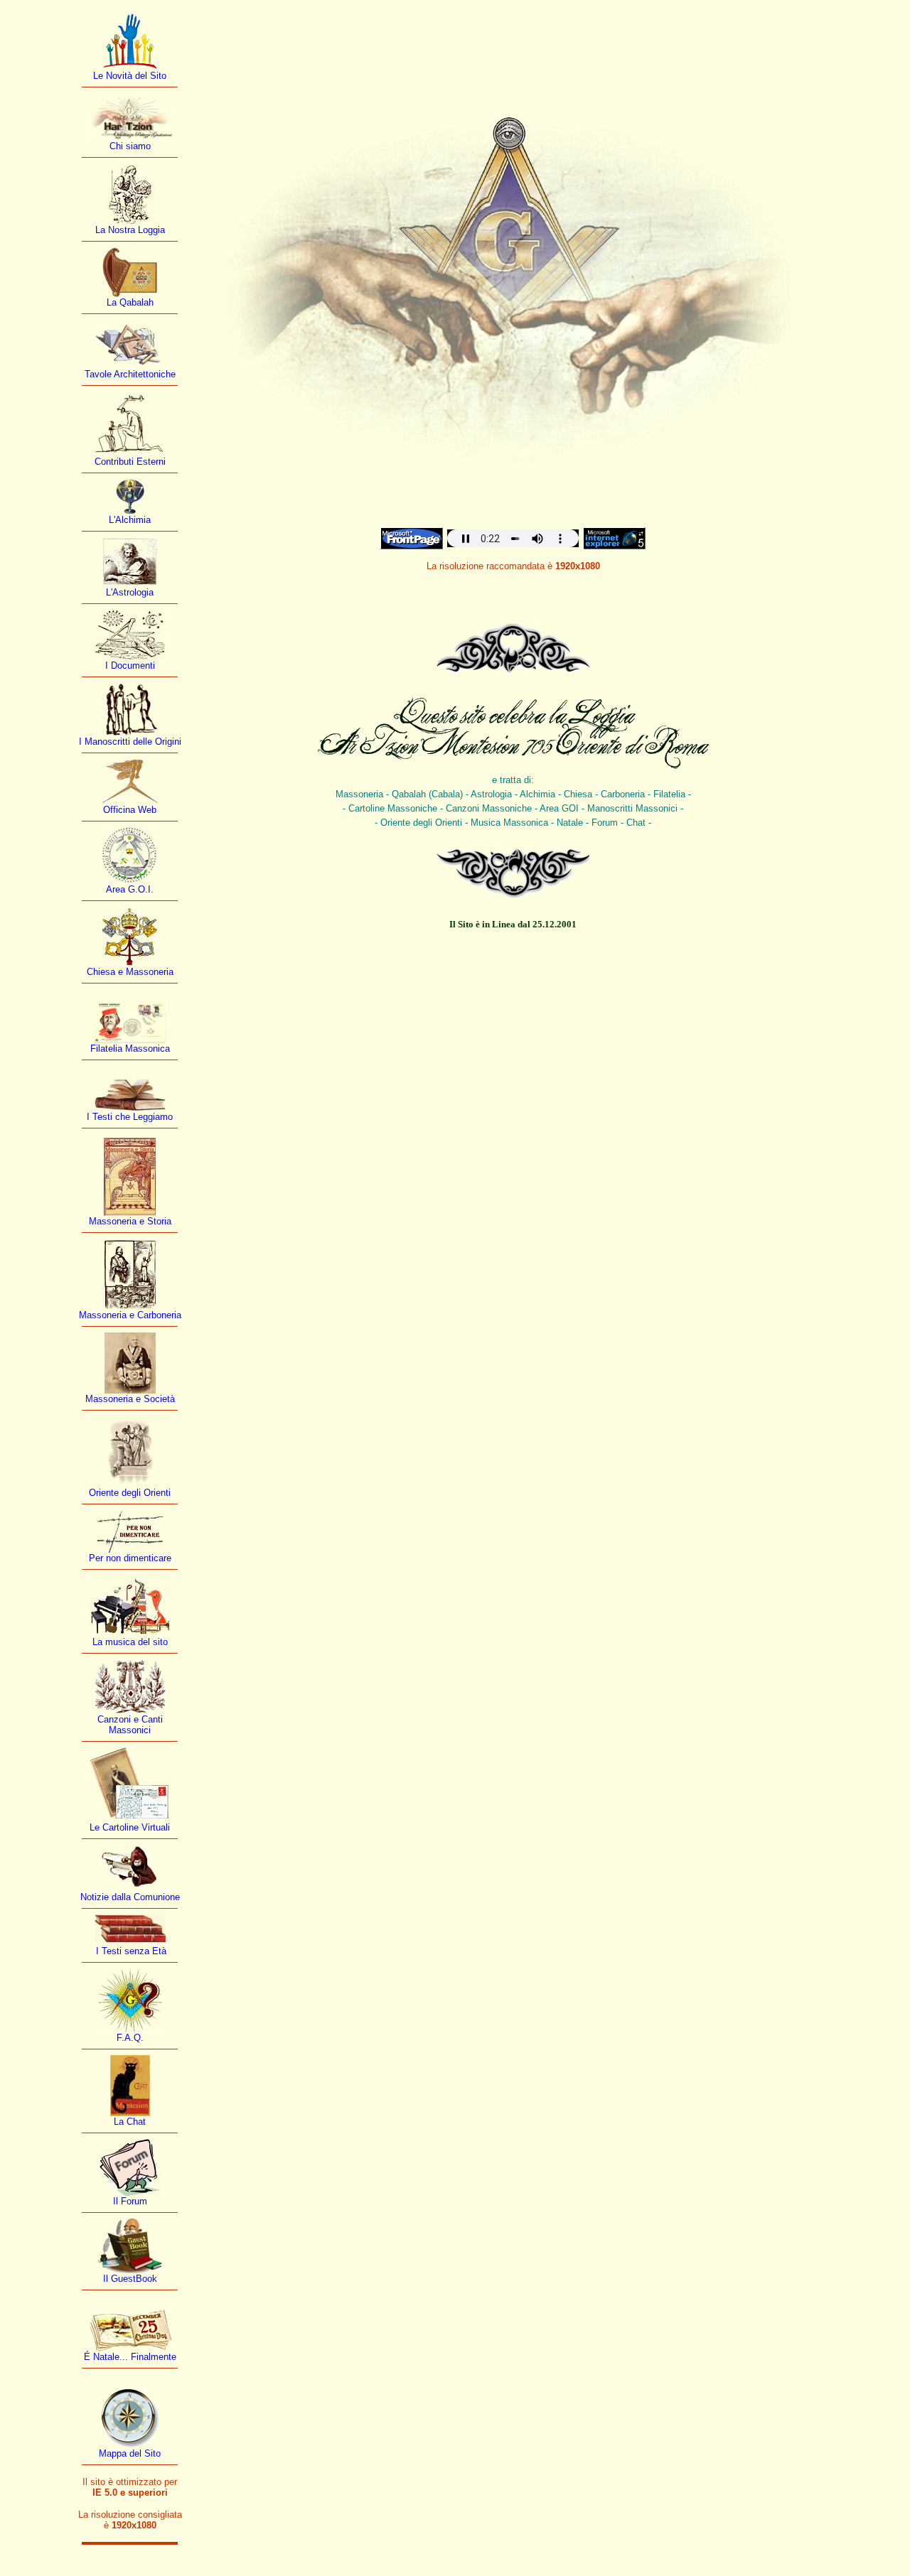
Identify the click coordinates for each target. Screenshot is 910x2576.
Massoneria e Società (130, 1399)
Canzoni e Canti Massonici (130, 1725)
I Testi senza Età (130, 1951)
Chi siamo (130, 146)
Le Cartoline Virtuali (130, 1827)
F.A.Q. (130, 2038)
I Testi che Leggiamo (130, 1117)
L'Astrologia (130, 592)
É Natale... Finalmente (130, 2357)
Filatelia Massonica (130, 1049)
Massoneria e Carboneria (130, 1315)
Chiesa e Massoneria (130, 972)
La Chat (130, 2122)
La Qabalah (130, 302)
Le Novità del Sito (130, 76)
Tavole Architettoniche (130, 374)
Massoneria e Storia (130, 1221)
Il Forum (130, 2201)
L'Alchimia (130, 520)
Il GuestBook (130, 2279)
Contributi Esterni (130, 462)
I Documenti (130, 665)
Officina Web (130, 810)
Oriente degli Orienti (130, 1493)
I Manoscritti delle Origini (130, 742)
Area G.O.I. (130, 889)
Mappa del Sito (130, 2453)
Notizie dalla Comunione (130, 1897)
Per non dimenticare (130, 1558)
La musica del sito (130, 1642)
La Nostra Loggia (130, 230)
